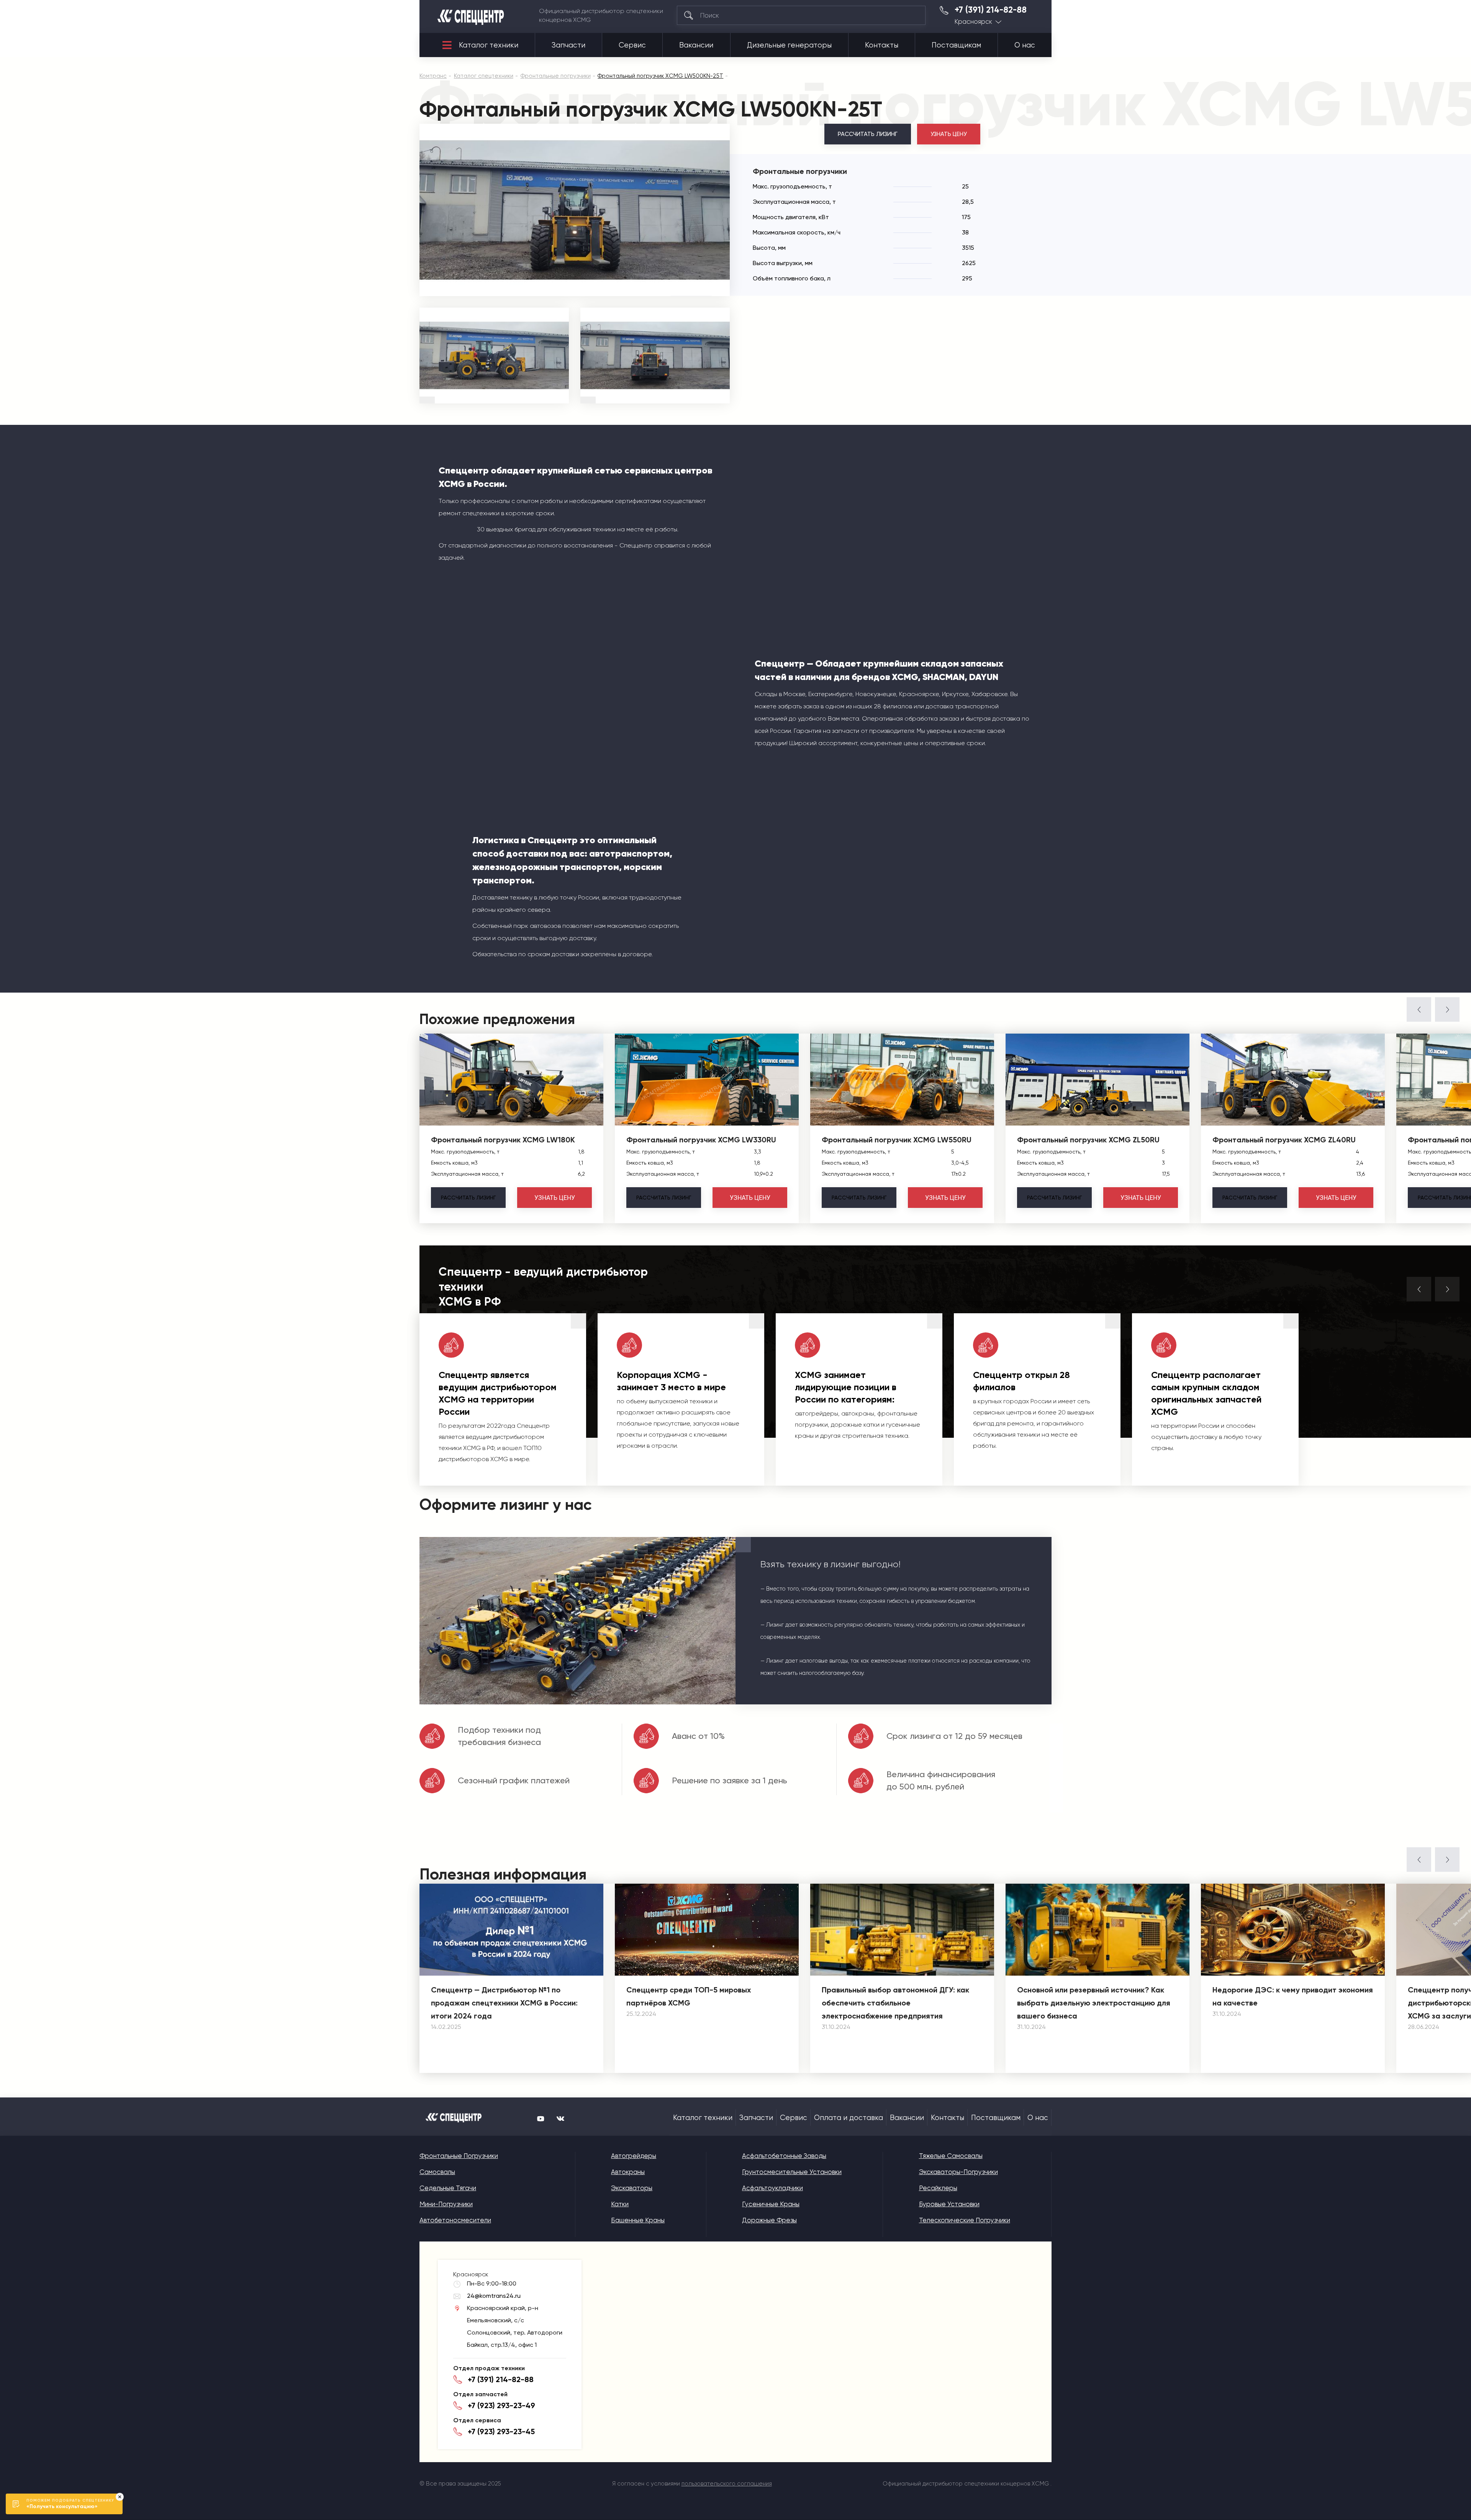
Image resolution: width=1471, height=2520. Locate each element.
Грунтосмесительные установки (792, 2172)
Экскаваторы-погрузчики (958, 2172)
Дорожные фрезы (769, 2220)
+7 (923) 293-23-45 (501, 2432)
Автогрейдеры (634, 2156)
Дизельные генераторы (789, 45)
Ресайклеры (938, 2188)
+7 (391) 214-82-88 (991, 10)
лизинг (468, 1198)
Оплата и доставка (849, 2118)
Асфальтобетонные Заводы (784, 2156)
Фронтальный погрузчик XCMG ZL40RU (1284, 1140)
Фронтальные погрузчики (459, 2156)
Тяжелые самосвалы (951, 2156)
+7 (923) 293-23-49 (501, 2405)
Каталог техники (489, 45)
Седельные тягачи (448, 2188)
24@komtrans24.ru (494, 2296)
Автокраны (628, 2172)
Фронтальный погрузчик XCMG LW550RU (897, 1140)
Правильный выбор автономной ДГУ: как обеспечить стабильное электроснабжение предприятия (895, 2003)
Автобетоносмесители (455, 2220)
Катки (620, 2204)
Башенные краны (638, 2220)
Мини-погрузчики (446, 2204)
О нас (1025, 45)
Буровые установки (949, 2204)
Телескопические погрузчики (965, 2220)
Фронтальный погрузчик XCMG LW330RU (701, 1140)
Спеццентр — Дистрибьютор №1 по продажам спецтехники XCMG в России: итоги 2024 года (504, 2003)
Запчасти (568, 45)
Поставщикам (956, 45)
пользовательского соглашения (727, 2484)
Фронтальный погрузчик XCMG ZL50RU (1088, 1140)
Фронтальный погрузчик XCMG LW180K (503, 1140)
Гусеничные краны (771, 2204)
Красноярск (973, 22)
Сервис (632, 45)
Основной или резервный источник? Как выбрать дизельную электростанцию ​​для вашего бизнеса (1094, 2003)
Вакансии (696, 45)
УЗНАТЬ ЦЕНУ (949, 134)
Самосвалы (437, 2172)
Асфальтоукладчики (772, 2188)
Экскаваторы (632, 2188)
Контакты (882, 45)
